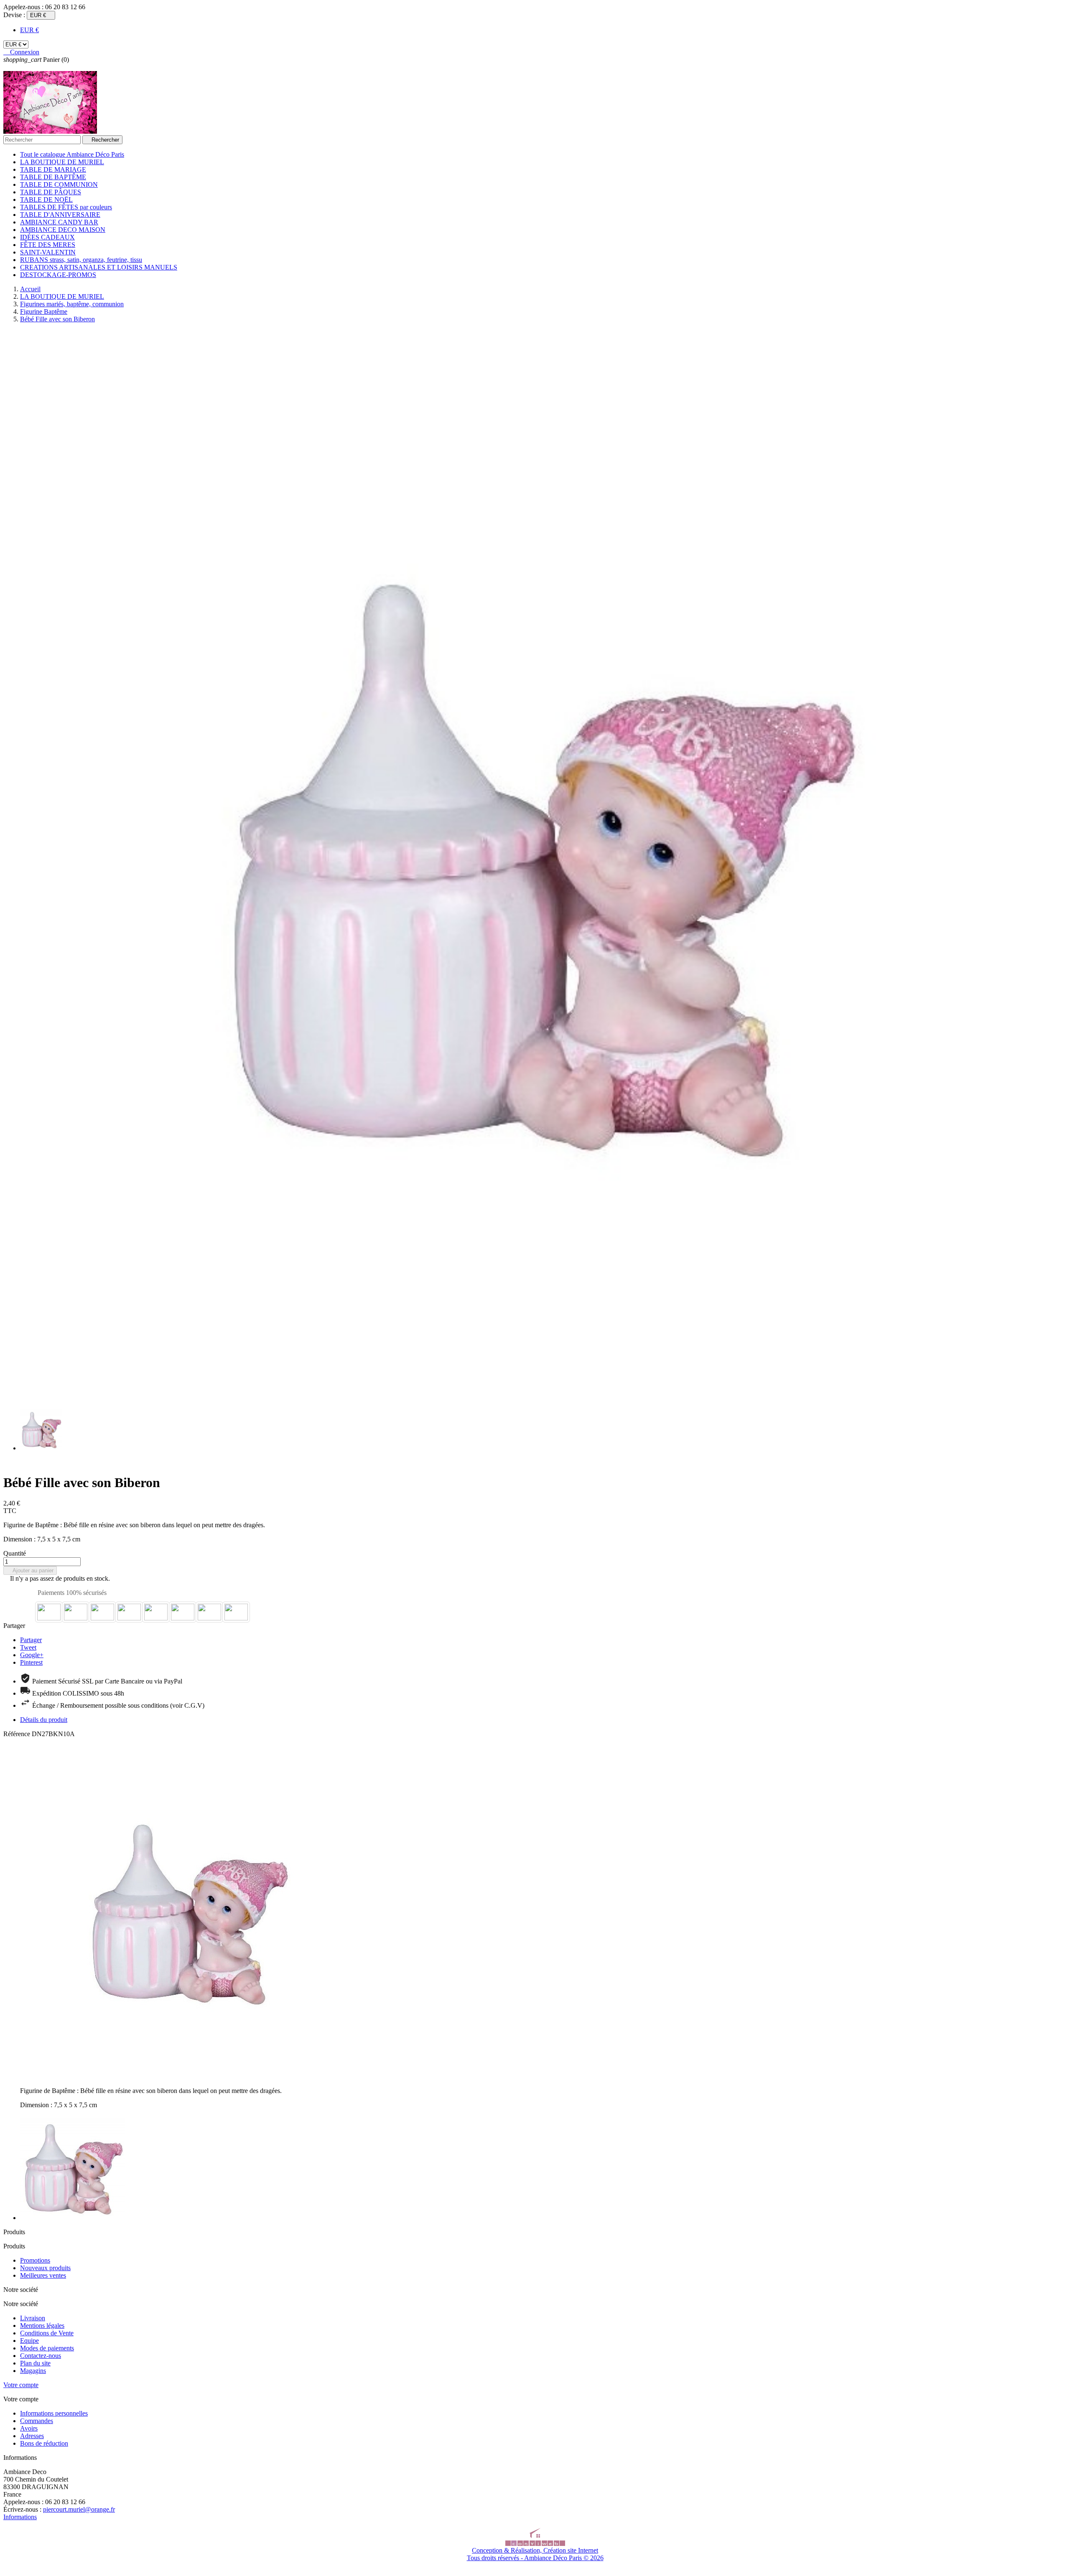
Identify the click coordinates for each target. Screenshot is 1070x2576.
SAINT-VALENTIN (48, 252)
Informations (20, 2517)
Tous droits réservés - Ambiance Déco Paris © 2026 (535, 2558)
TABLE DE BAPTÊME (53, 177)
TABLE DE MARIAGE (53, 169)
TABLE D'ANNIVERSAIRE (60, 215)
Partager (31, 1640)
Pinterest (31, 1662)
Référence (18, 1734)
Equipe (29, 2341)
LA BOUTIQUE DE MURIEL (62, 162)
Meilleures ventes (43, 2275)
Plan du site (35, 2363)
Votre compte (21, 2385)
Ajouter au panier (30, 1570)
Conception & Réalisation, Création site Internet (535, 2550)
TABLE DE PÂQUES (51, 192)
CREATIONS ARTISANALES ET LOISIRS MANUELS (99, 267)
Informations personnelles (54, 2413)
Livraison (33, 2318)
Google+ (32, 1655)
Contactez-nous (41, 2356)
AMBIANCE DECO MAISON (63, 230)
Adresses (32, 2436)
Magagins (33, 2371)
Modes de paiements (47, 2348)
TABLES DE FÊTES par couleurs (66, 207)
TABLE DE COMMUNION (59, 184)
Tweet (28, 1647)
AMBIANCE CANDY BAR (59, 222)
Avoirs (29, 2428)
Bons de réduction (44, 2443)
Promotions (35, 2260)
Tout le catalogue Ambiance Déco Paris (72, 154)
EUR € (29, 30)
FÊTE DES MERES (48, 245)
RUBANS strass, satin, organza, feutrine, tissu (81, 260)
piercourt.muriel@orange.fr (79, 2509)
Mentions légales (42, 2326)
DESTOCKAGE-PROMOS (58, 275)
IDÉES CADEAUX (47, 237)
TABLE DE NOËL (46, 200)
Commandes (37, 2421)
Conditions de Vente (47, 2333)
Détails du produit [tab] (44, 1720)
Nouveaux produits (45, 2268)
